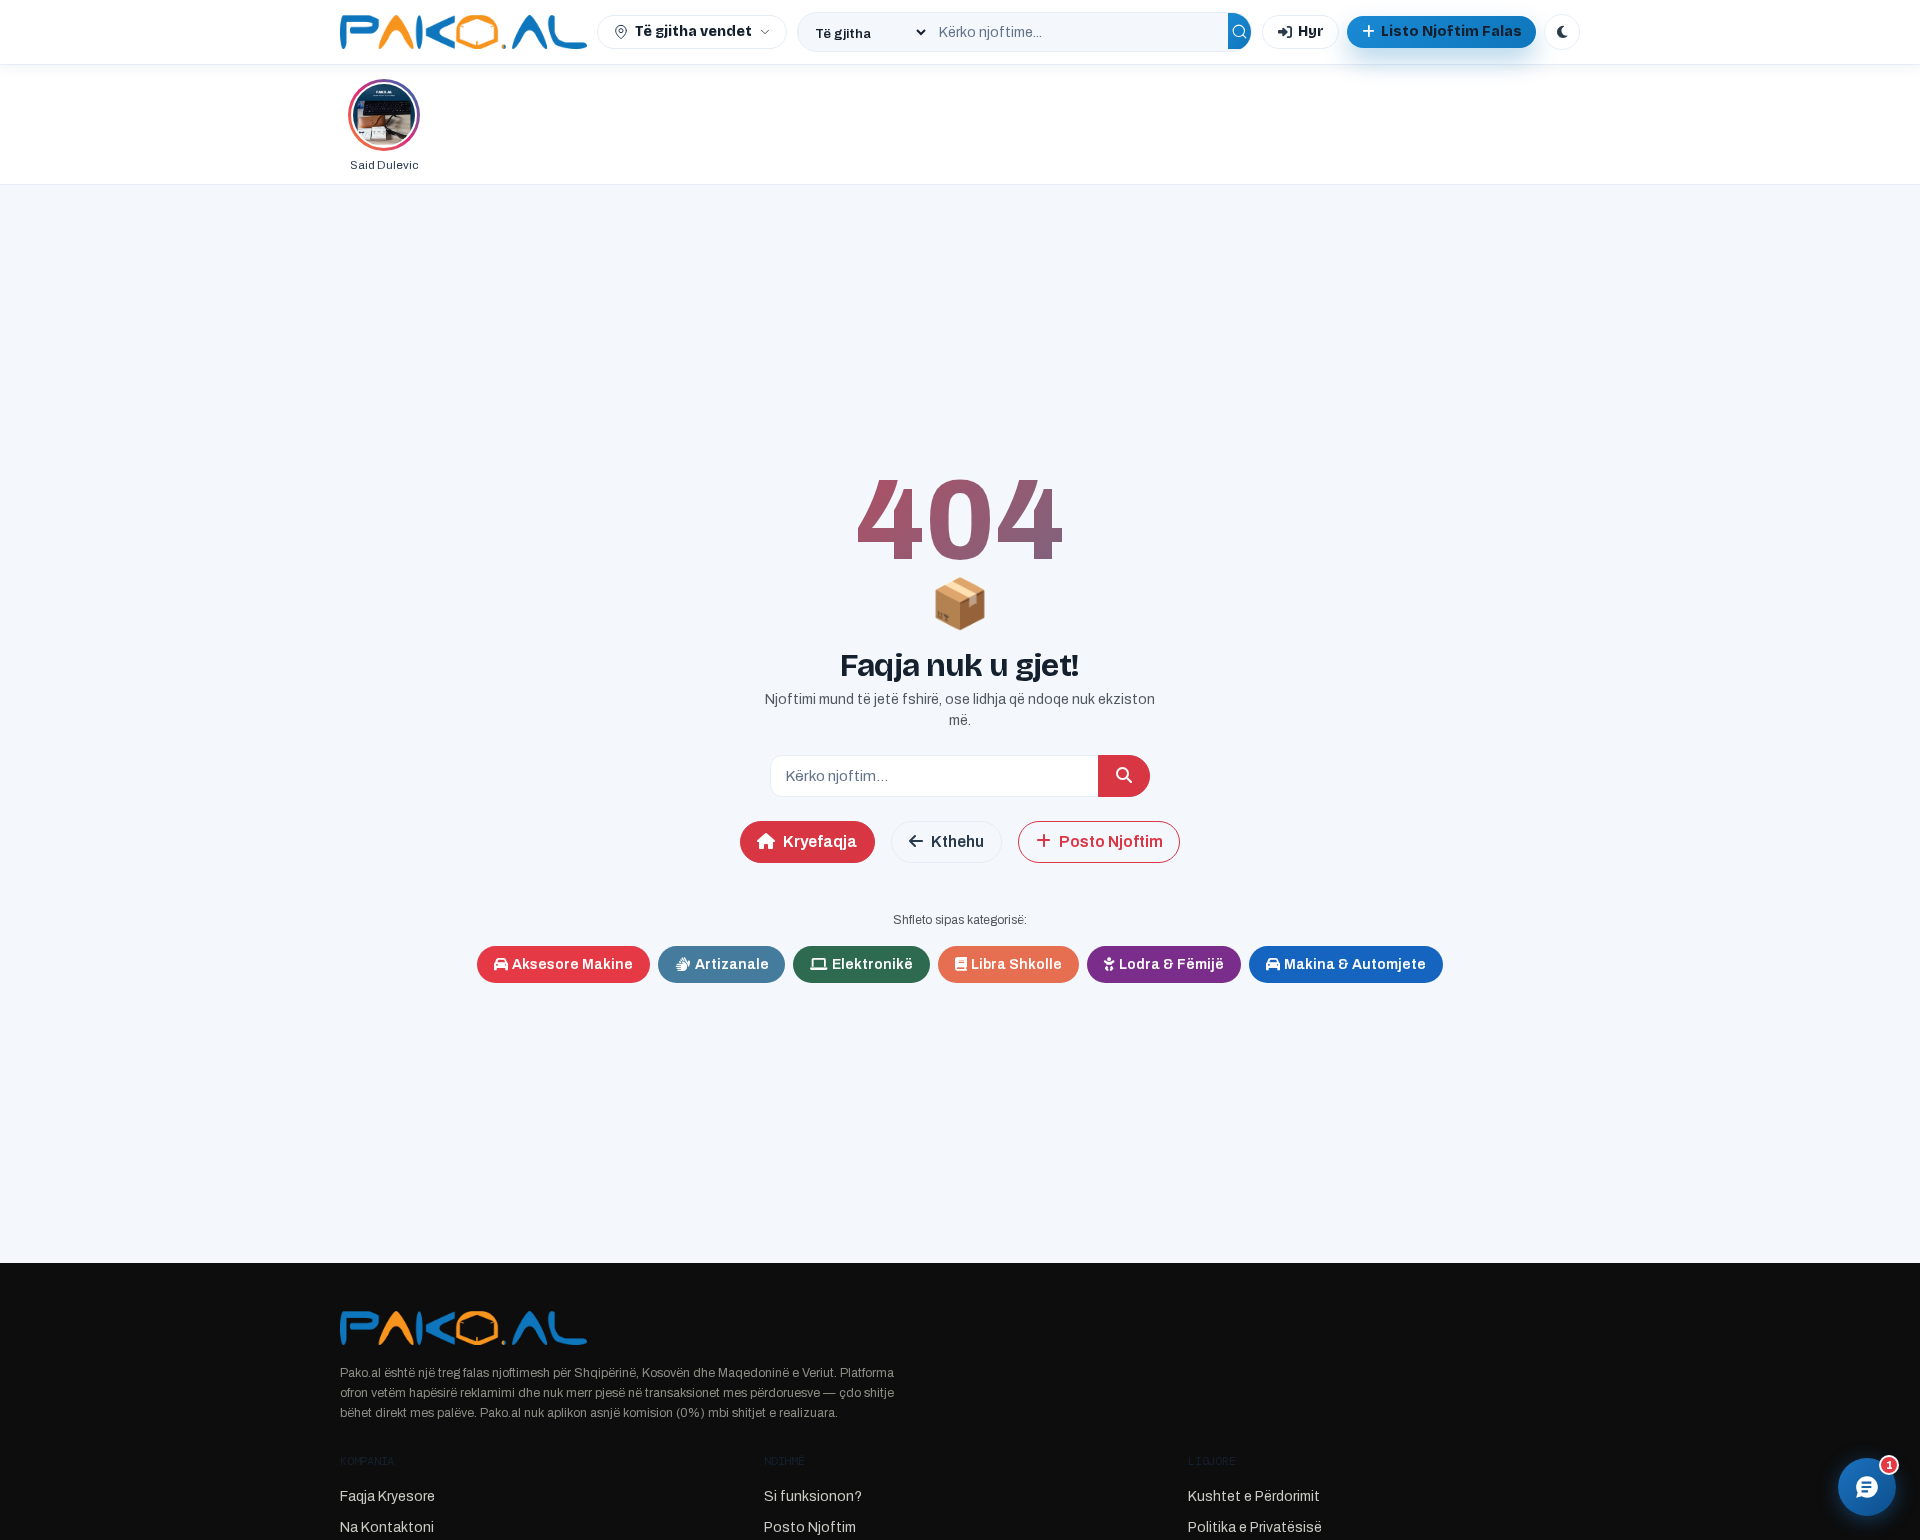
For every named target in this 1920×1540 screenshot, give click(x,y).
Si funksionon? (813, 1496)
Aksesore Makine (572, 964)
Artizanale (732, 964)
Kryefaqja (820, 841)
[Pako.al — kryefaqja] (463, 32)
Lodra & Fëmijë (1171, 964)
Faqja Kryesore (387, 1496)
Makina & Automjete (1355, 964)
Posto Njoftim (1111, 841)
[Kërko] (1239, 31)
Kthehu (957, 841)
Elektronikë (872, 964)
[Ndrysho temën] (1562, 32)
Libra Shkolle (1016, 964)
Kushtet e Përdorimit (1254, 1496)
